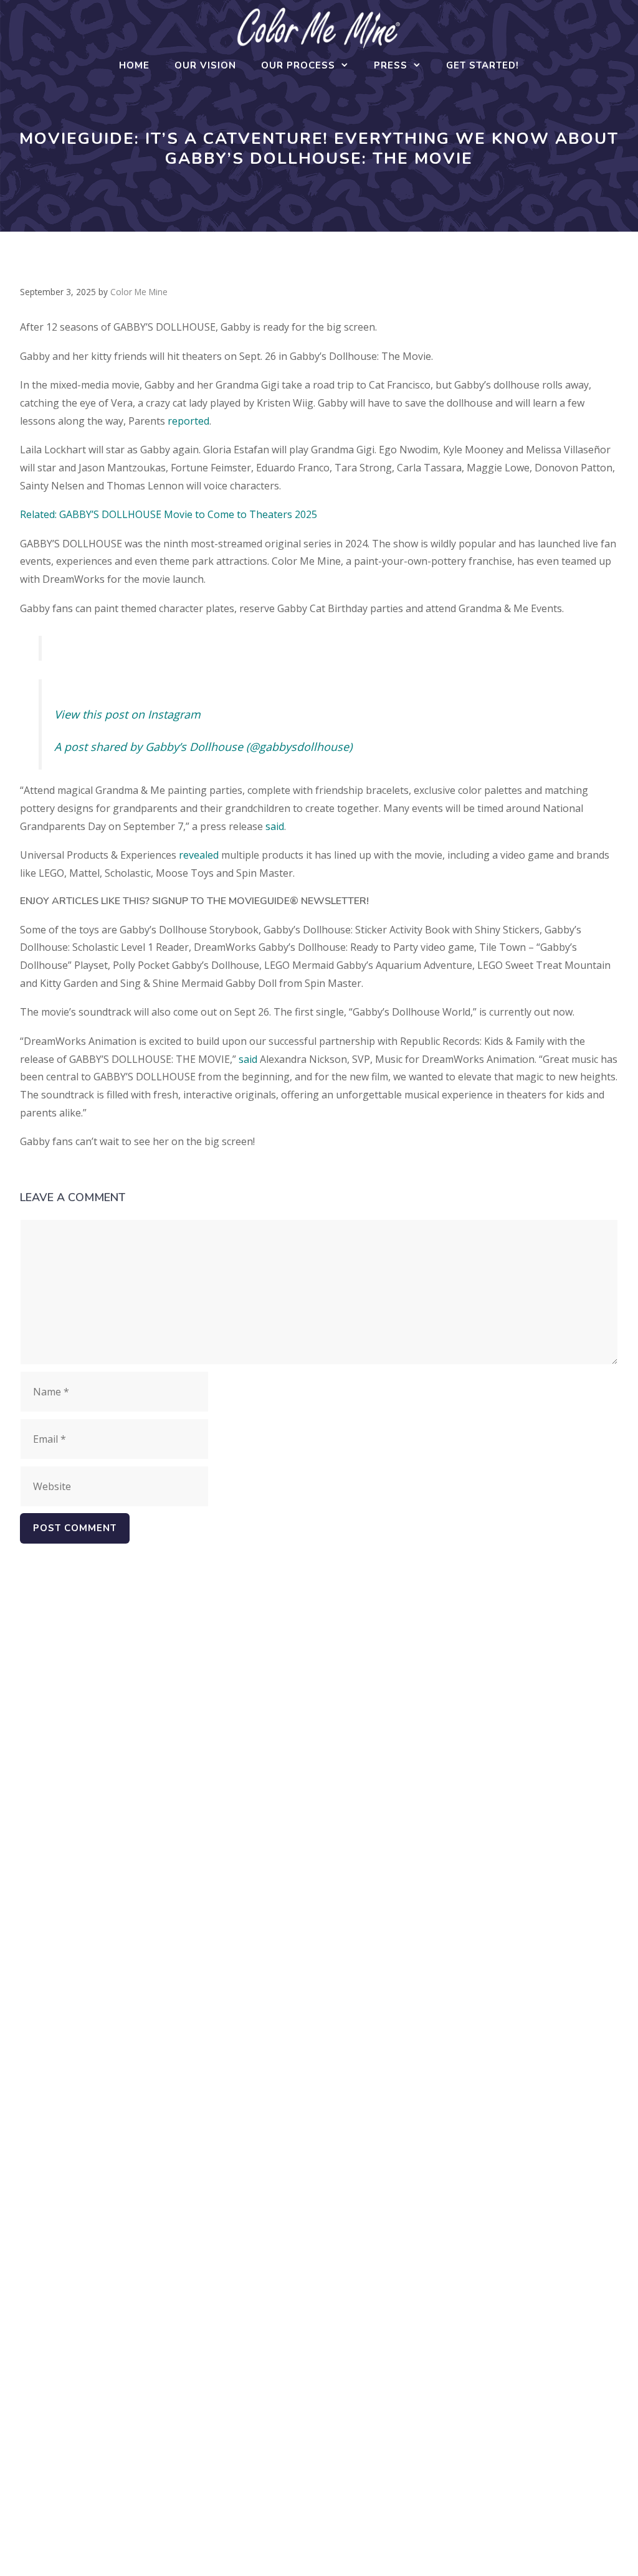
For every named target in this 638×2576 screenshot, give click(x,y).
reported (188, 421)
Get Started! (483, 65)
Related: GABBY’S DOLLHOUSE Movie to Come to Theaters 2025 (169, 514)
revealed (199, 855)
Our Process (298, 65)
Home (134, 65)
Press (391, 65)
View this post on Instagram (127, 714)
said (275, 826)
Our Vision (205, 65)
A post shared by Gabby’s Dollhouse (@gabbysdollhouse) (203, 747)
